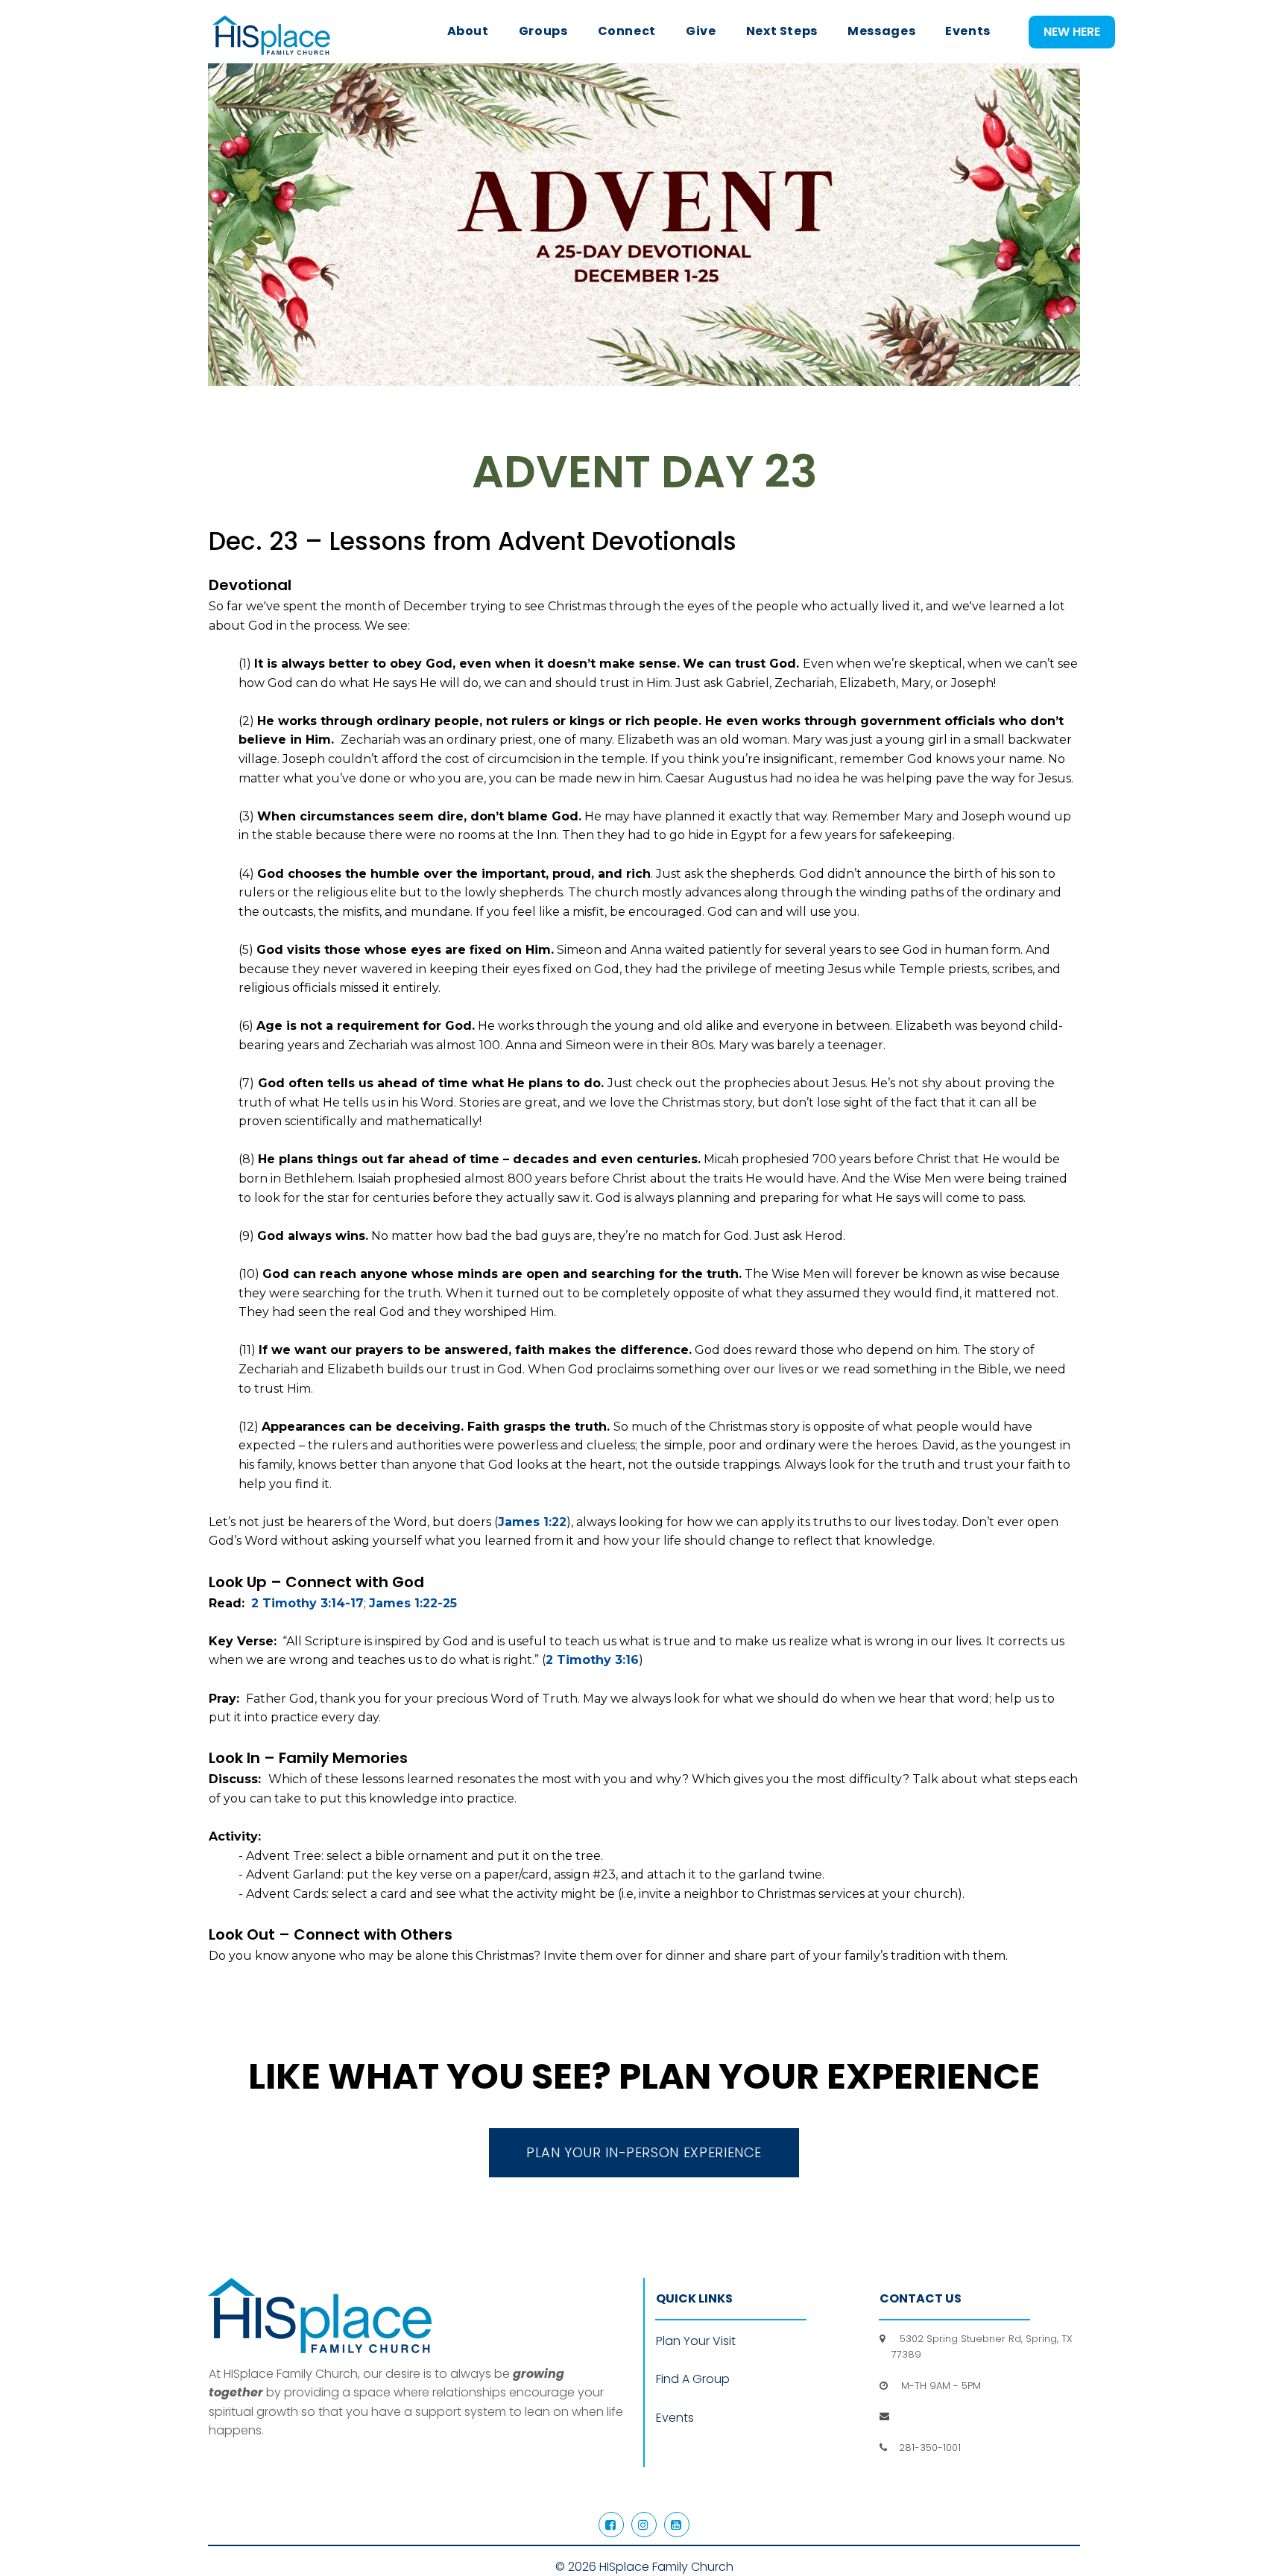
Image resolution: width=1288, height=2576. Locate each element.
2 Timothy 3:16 (592, 1660)
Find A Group (693, 2379)
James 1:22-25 (413, 1603)
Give (701, 31)
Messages (881, 31)
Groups (543, 31)
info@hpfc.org (928, 2416)
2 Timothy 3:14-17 (307, 1603)
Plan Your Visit (696, 2341)
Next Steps (782, 31)
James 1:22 (532, 1522)
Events (968, 31)
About (468, 31)
